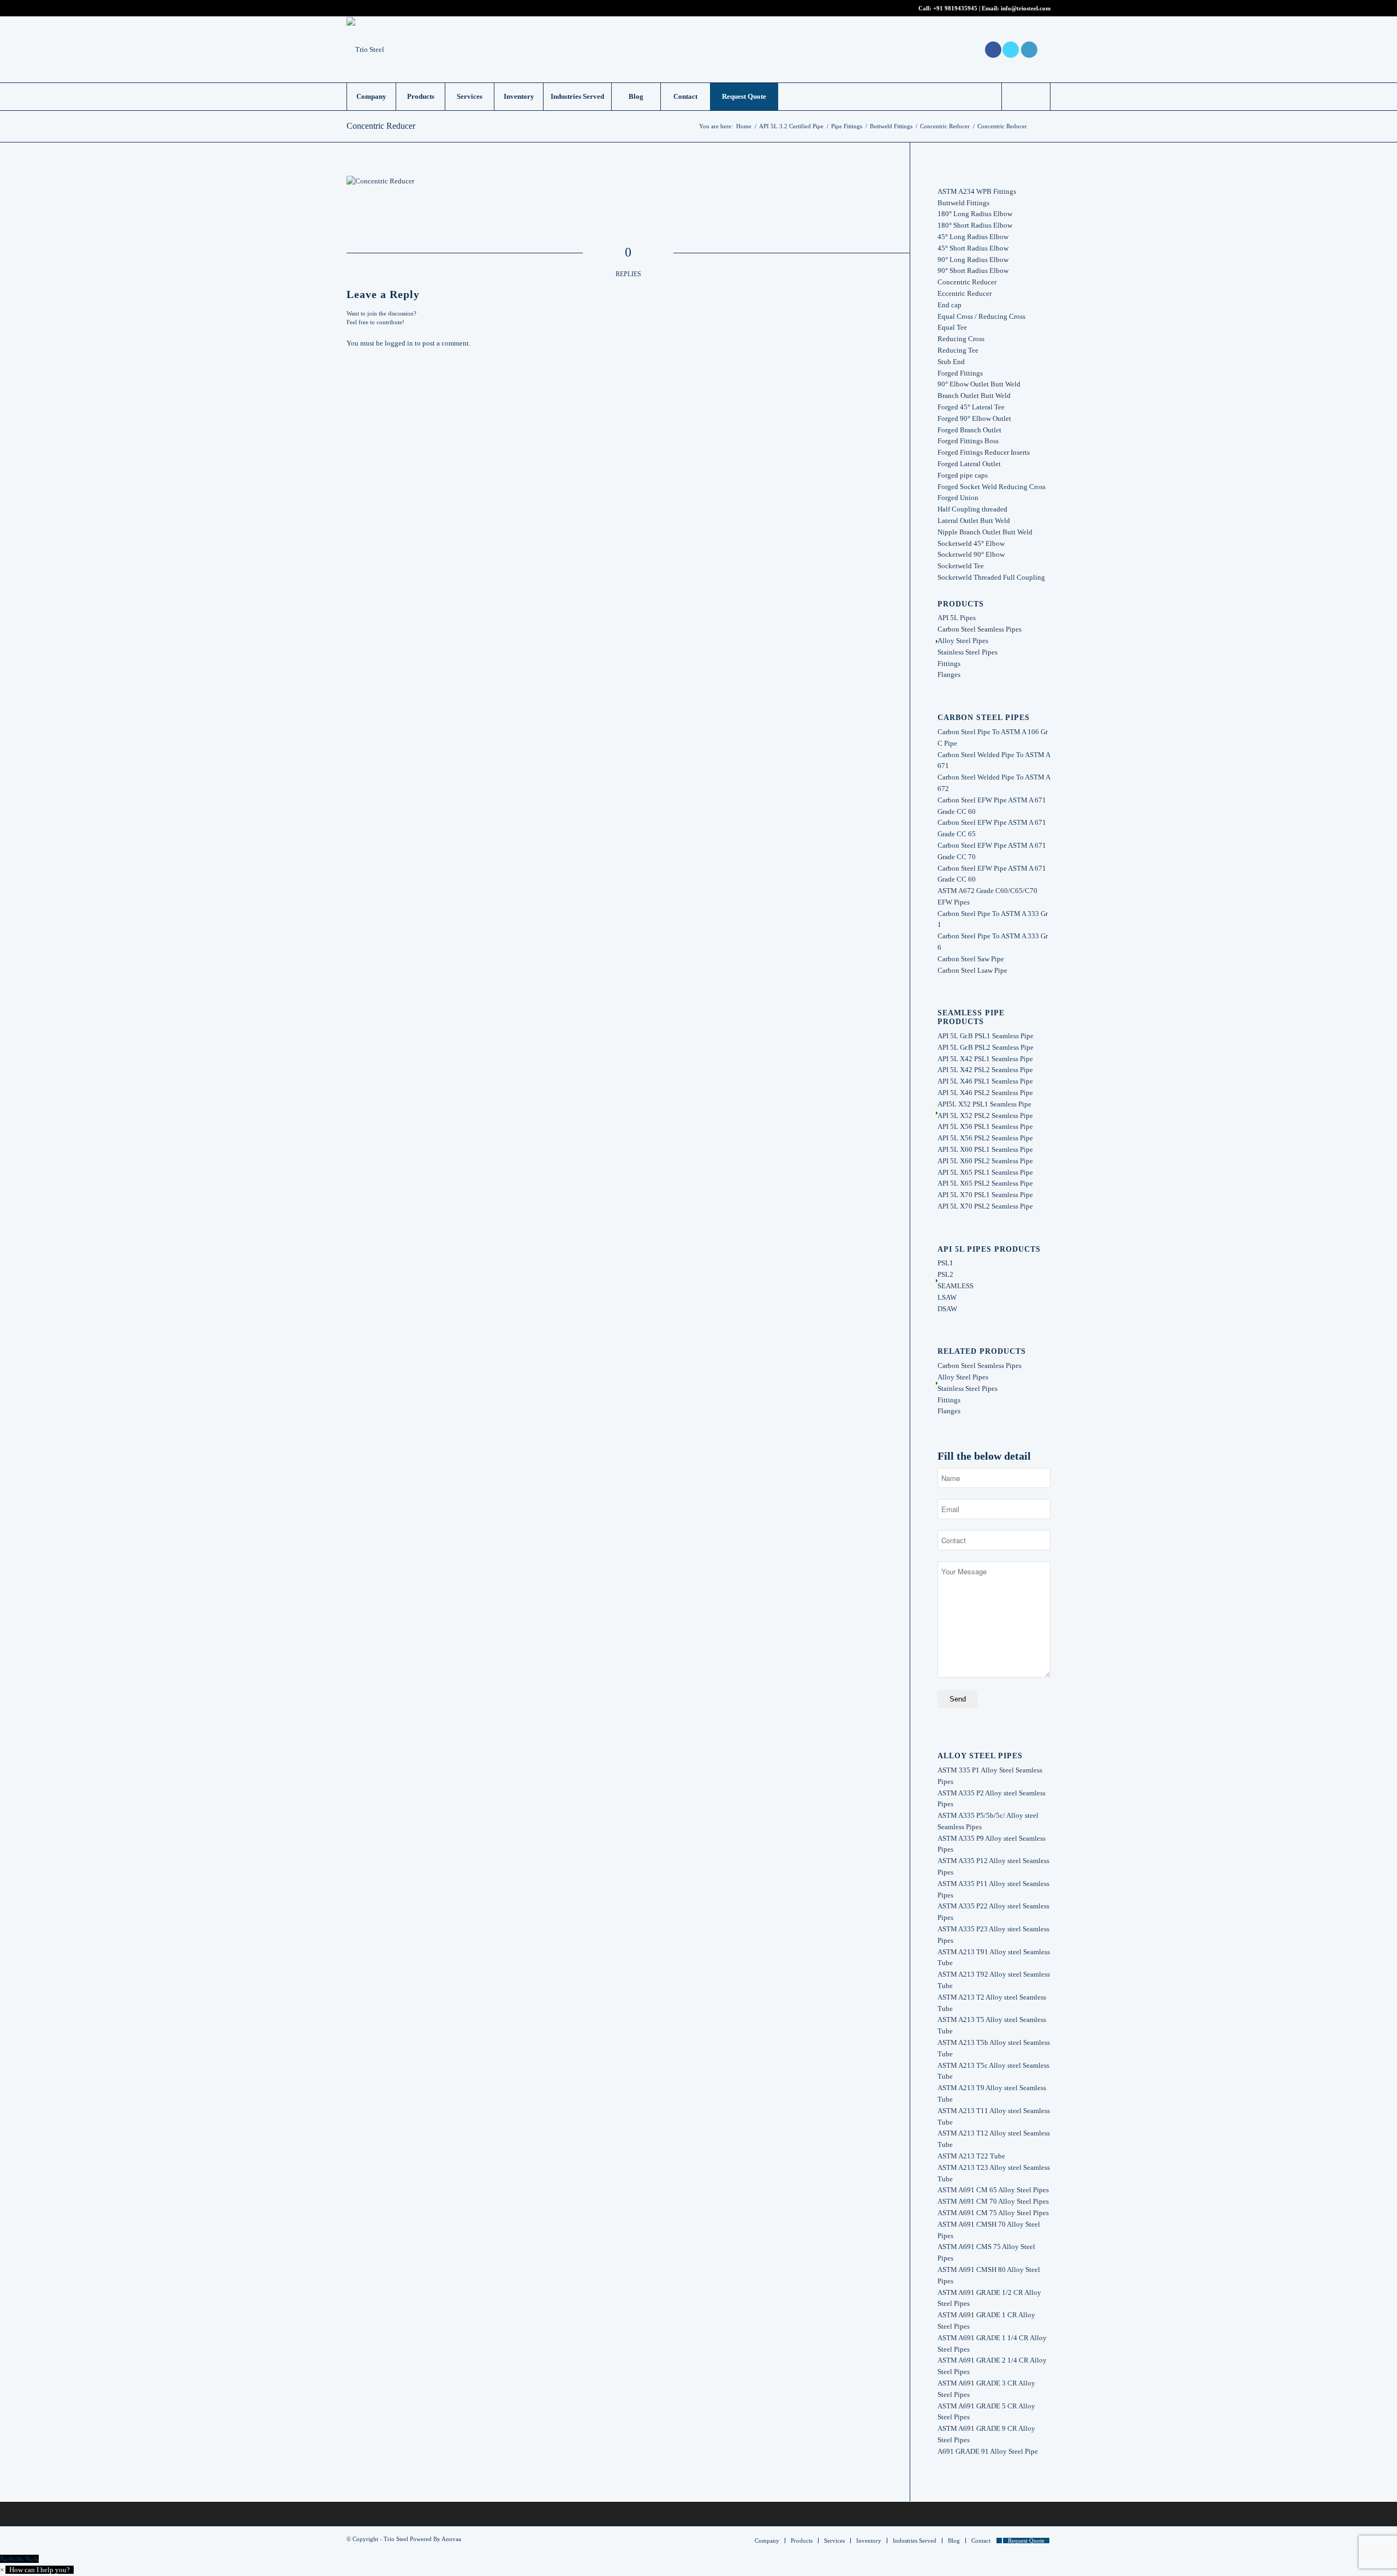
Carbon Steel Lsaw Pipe (972, 970)
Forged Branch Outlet (969, 430)
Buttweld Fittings (963, 203)
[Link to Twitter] (1011, 50)
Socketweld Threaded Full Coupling (991, 577)
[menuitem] (371, 97)
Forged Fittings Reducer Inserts (984, 452)
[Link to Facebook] (993, 50)
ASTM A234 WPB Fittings (977, 191)
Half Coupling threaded (972, 509)
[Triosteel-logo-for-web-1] (365, 50)
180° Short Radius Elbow (975, 225)
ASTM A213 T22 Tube (971, 2156)
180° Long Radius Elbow (975, 214)
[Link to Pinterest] (1042, 50)
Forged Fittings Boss (968, 441)
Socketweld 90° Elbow (971, 554)
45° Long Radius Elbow (973, 237)
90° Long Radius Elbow (973, 260)
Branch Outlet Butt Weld (974, 395)
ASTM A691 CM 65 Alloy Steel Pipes (993, 2190)
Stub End (951, 362)
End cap (950, 305)
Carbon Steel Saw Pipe (971, 959)
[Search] (1026, 97)
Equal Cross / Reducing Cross (981, 316)
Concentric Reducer (381, 126)
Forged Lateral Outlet (969, 464)
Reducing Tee (958, 350)
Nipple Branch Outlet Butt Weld (985, 532)
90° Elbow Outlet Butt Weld (979, 384)
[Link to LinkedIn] (1029, 50)
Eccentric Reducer (965, 293)
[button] (37, 2570)
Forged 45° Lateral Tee (971, 407)
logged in (399, 343)
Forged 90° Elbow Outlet (974, 418)
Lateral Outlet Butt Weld (974, 520)
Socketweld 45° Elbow (971, 543)
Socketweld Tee (961, 566)
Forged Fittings (960, 373)
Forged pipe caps (963, 475)
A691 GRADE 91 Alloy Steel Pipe (988, 2451)
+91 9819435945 (955, 8)
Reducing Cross (961, 339)
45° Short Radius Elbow (973, 248)
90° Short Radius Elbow (973, 270)
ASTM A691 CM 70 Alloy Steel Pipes (993, 2201)
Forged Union (958, 498)
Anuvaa (451, 2539)
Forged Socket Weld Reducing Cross (992, 487)
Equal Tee (952, 327)
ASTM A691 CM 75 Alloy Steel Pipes (993, 2213)
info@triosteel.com (1025, 8)
